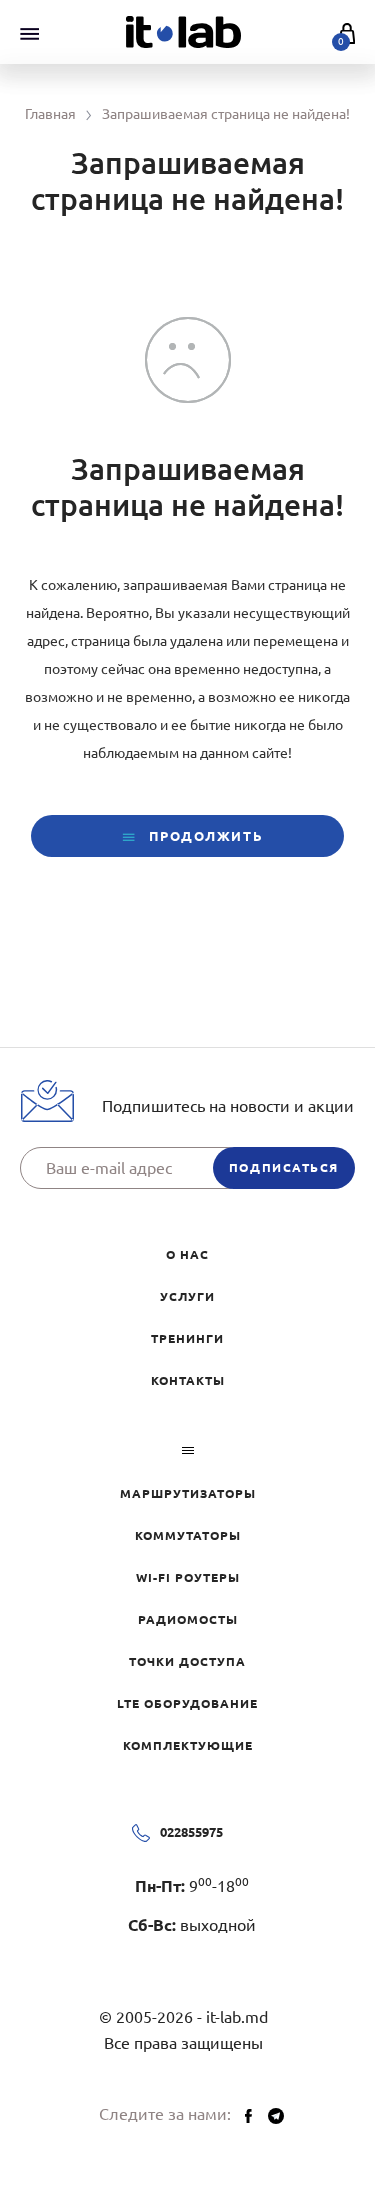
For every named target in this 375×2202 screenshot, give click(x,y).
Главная (50, 114)
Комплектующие (188, 1745)
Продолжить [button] (204, 836)
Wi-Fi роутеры (188, 1577)
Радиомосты (188, 1619)
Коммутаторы (188, 1535)
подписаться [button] (284, 1167)
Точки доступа (187, 1661)
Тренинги (187, 1338)
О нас (187, 1254)
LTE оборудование (187, 1703)
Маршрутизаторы (188, 1493)
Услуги (187, 1296)
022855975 (191, 1832)
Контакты (188, 1380)
